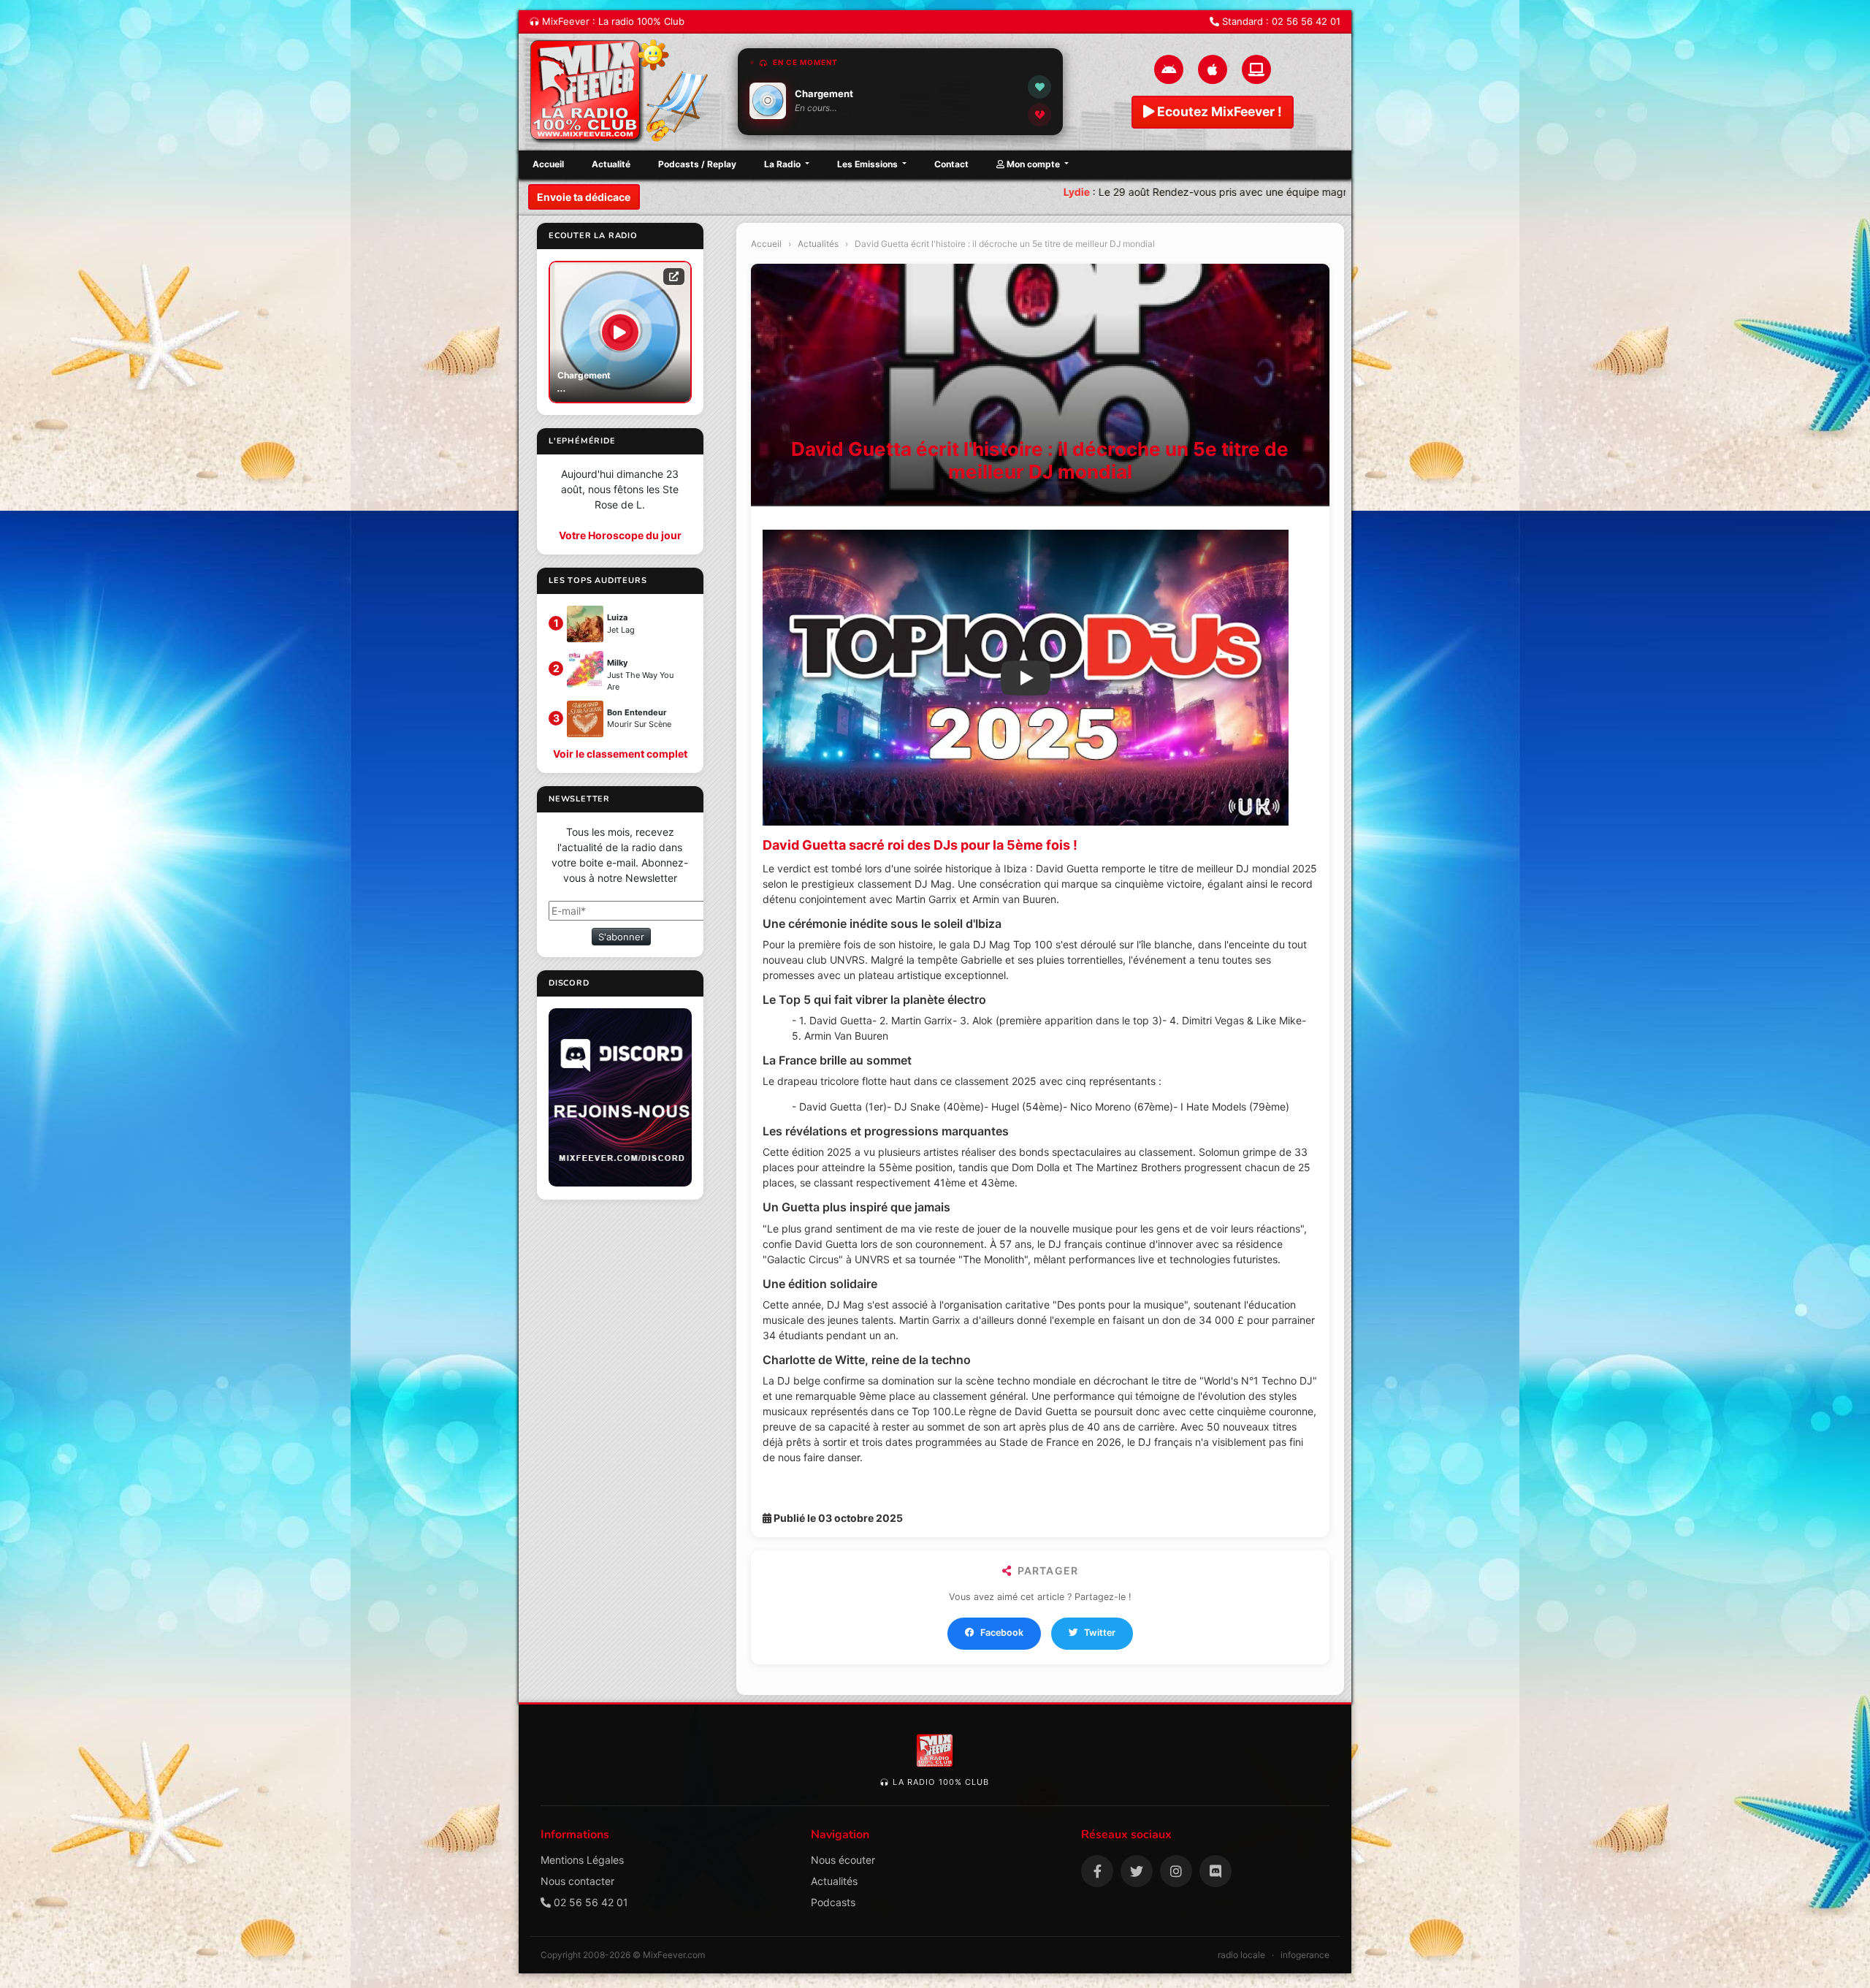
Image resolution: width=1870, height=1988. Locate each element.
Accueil (548, 164)
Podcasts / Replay (697, 164)
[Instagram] (1176, 1871)
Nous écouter (843, 1860)
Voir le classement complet (620, 754)
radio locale (1241, 1955)
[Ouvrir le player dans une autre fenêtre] (674, 276)
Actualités (818, 244)
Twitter (1100, 1633)
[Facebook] (1097, 1871)
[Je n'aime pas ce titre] (1039, 115)
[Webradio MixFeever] (621, 92)
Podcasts (833, 1902)
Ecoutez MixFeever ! (1218, 111)
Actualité (611, 164)
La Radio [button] (783, 164)
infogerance (1305, 1955)
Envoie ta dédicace (584, 197)
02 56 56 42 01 (1306, 21)
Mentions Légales (582, 1860)
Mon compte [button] (1033, 164)
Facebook (1002, 1633)
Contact (951, 164)
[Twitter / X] (1137, 1871)
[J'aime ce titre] (1039, 87)
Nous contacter (577, 1881)
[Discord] (1215, 1871)
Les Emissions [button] (869, 164)
